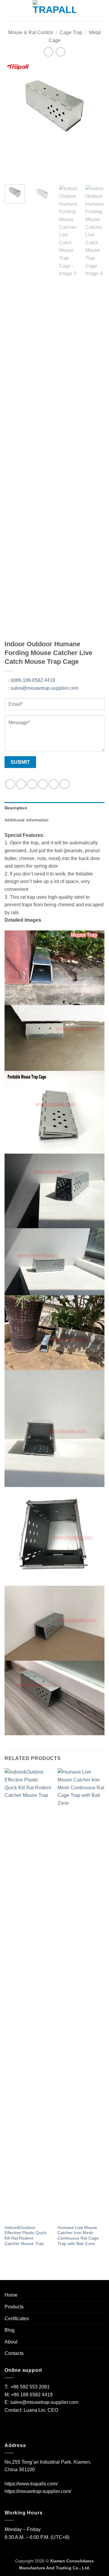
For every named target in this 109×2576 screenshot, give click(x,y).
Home (11, 2295)
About (11, 2342)
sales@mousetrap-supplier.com (43, 688)
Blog (10, 2330)
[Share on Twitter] (32, 784)
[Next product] (48, 52)
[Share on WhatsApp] (10, 784)
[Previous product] (60, 52)
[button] (8, 10)
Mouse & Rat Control (31, 32)
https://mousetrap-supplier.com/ (38, 2491)
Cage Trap (71, 32)
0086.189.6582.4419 (32, 680)
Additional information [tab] (27, 820)
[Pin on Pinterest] (54, 784)
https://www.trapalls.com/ (31, 2484)
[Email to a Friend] (43, 784)
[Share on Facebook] (21, 784)
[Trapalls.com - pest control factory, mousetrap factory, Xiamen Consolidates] (54, 11)
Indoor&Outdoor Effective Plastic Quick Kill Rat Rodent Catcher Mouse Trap (26, 2236)
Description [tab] (16, 808)
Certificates (17, 2319)
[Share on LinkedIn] (65, 784)
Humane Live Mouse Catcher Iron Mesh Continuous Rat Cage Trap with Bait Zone (78, 2236)
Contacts (14, 2353)
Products (14, 2307)
